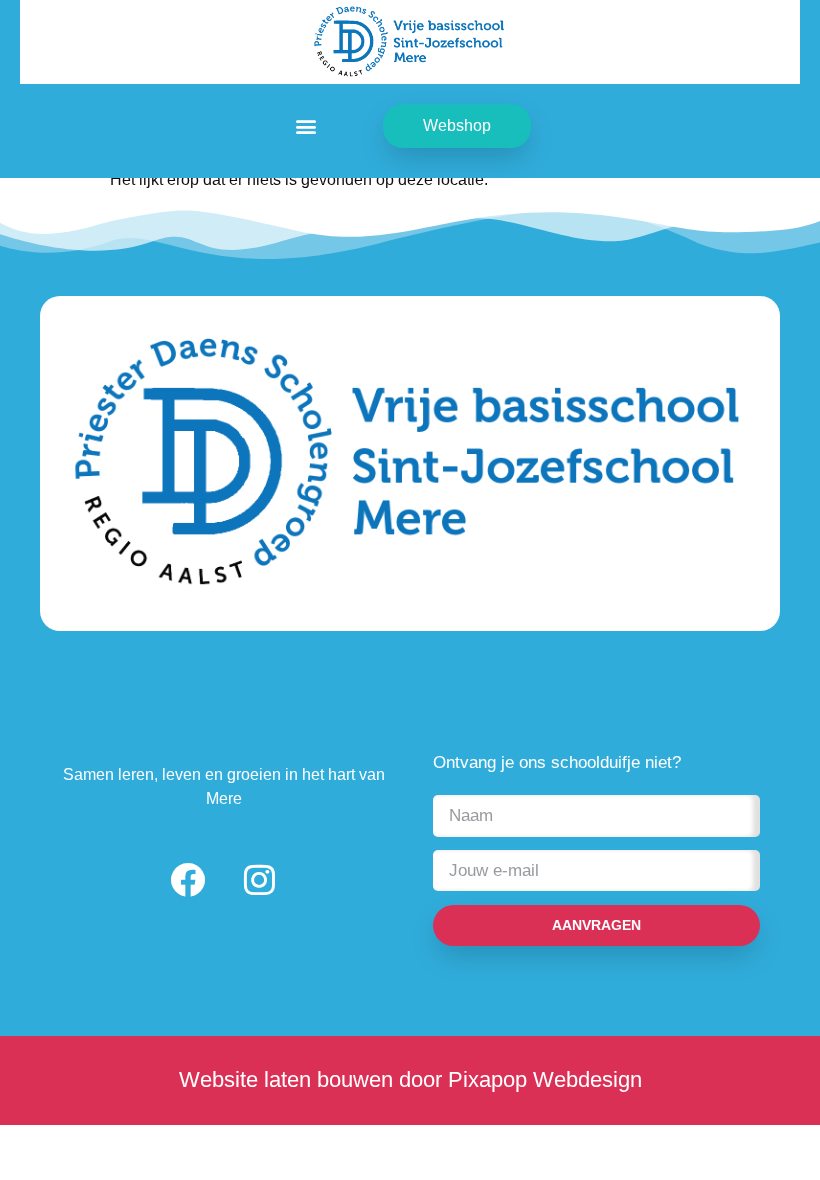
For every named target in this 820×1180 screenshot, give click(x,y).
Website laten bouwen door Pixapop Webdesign (410, 1079)
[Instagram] (260, 880)
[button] (306, 126)
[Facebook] (188, 880)
